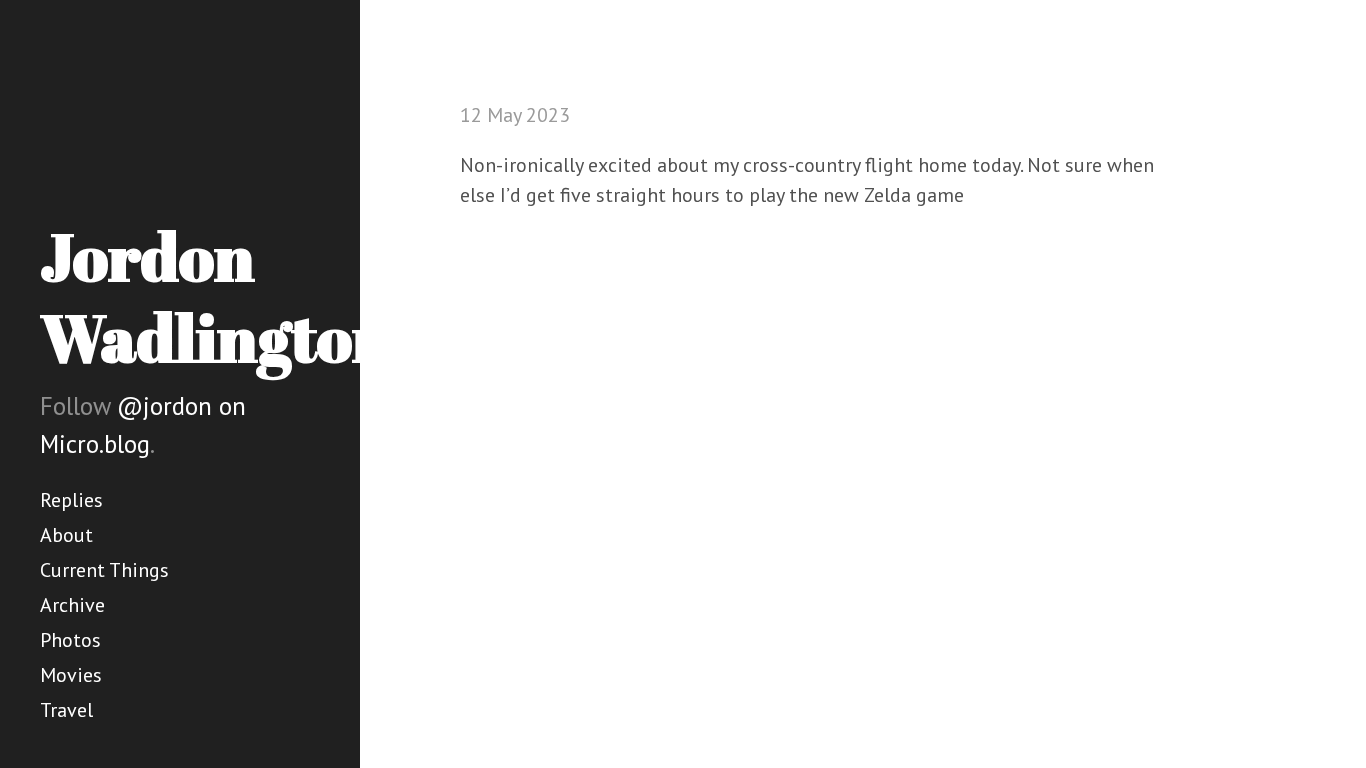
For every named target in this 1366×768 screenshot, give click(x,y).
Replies (71, 500)
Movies (71, 675)
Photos (70, 640)
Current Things (104, 570)
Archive (72, 605)
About (66, 535)
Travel (66, 710)
